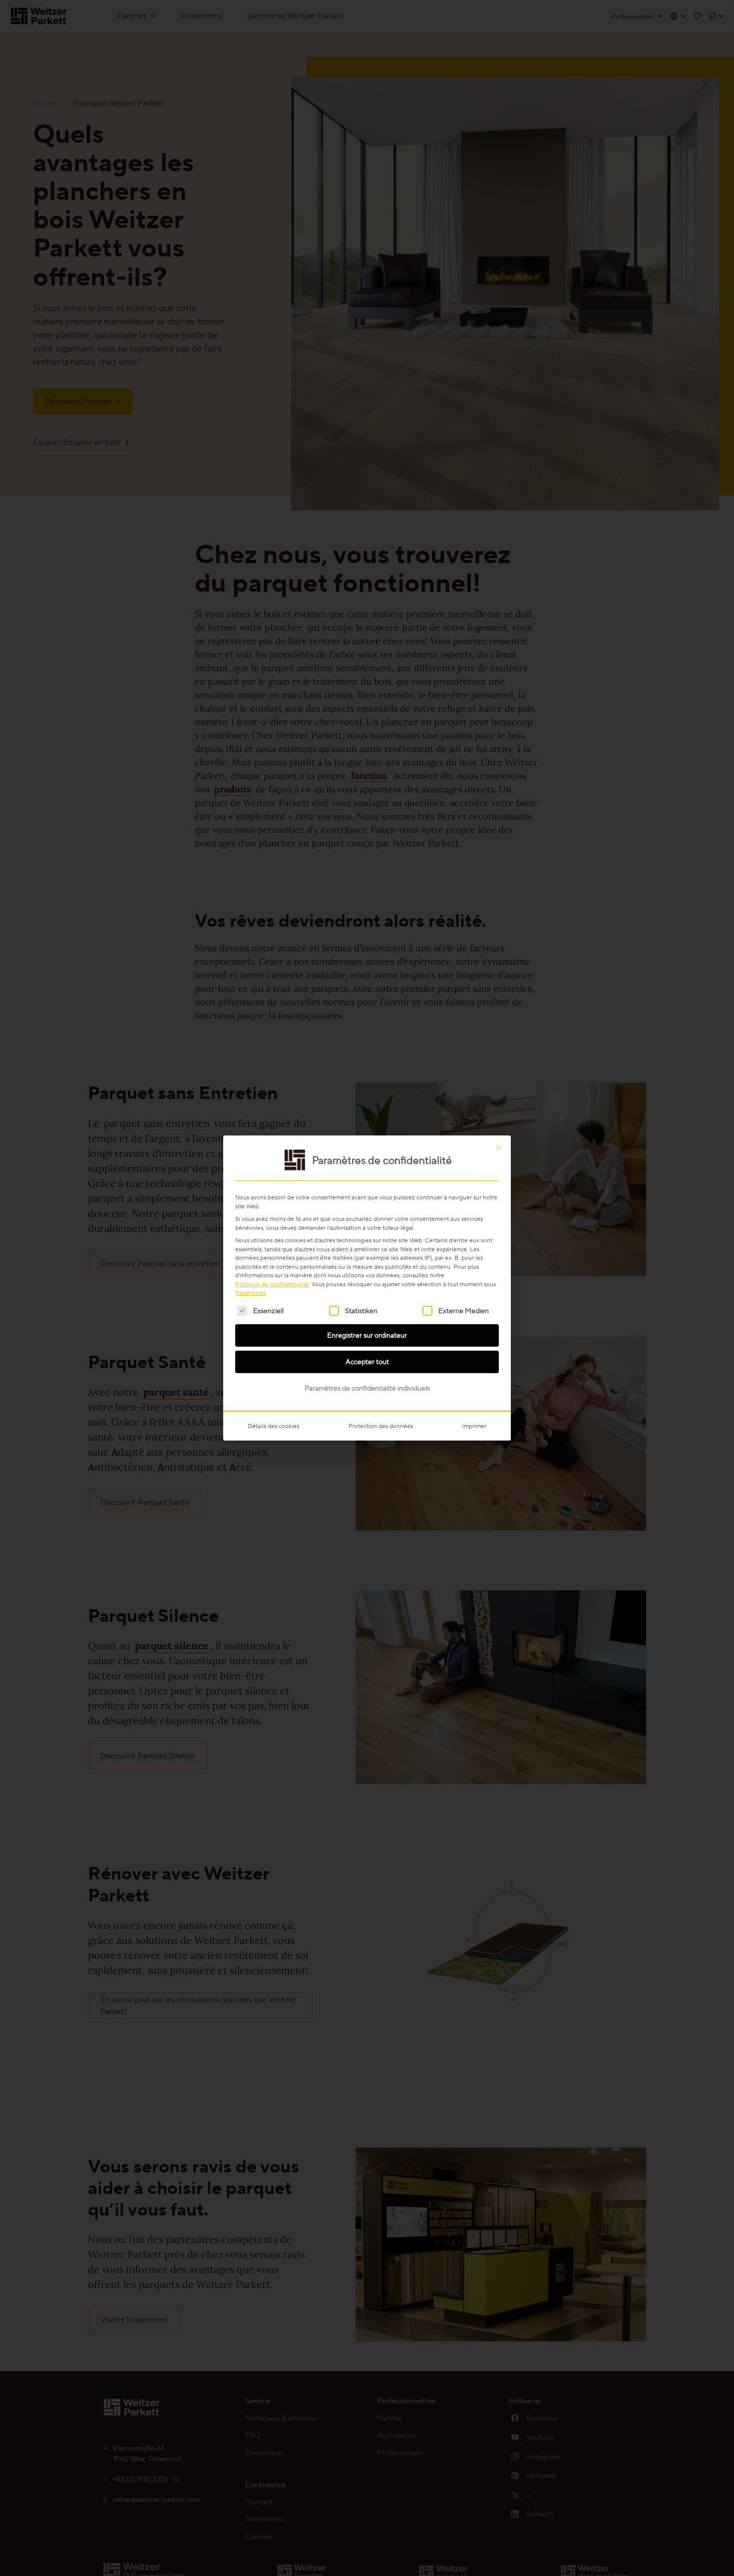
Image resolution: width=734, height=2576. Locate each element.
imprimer (474, 1426)
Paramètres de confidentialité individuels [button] (367, 1388)
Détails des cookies (273, 1426)
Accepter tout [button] (367, 1362)
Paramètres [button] (250, 1292)
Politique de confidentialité (272, 1284)
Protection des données (381, 1426)
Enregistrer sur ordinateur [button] (367, 1335)
